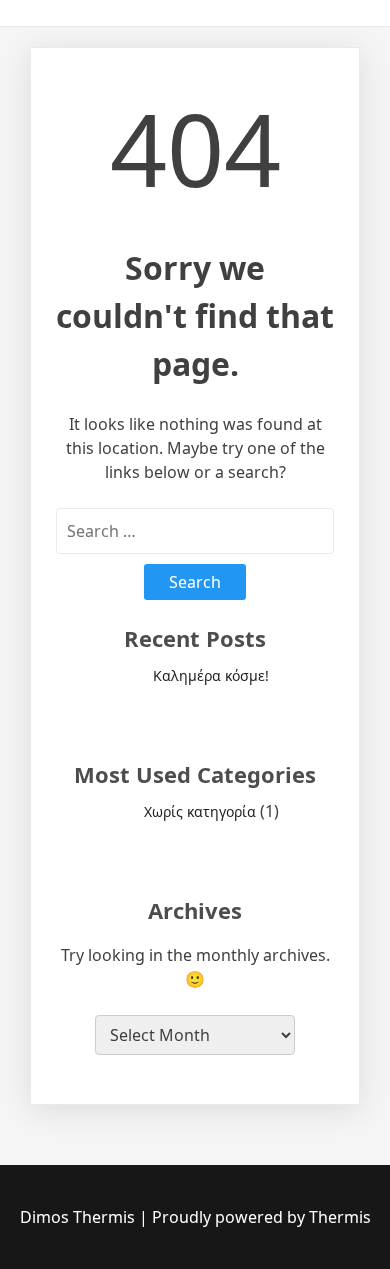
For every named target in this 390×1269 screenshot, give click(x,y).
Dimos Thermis (79, 1217)
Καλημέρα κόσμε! (211, 675)
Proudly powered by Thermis (261, 1217)
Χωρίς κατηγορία (200, 811)
